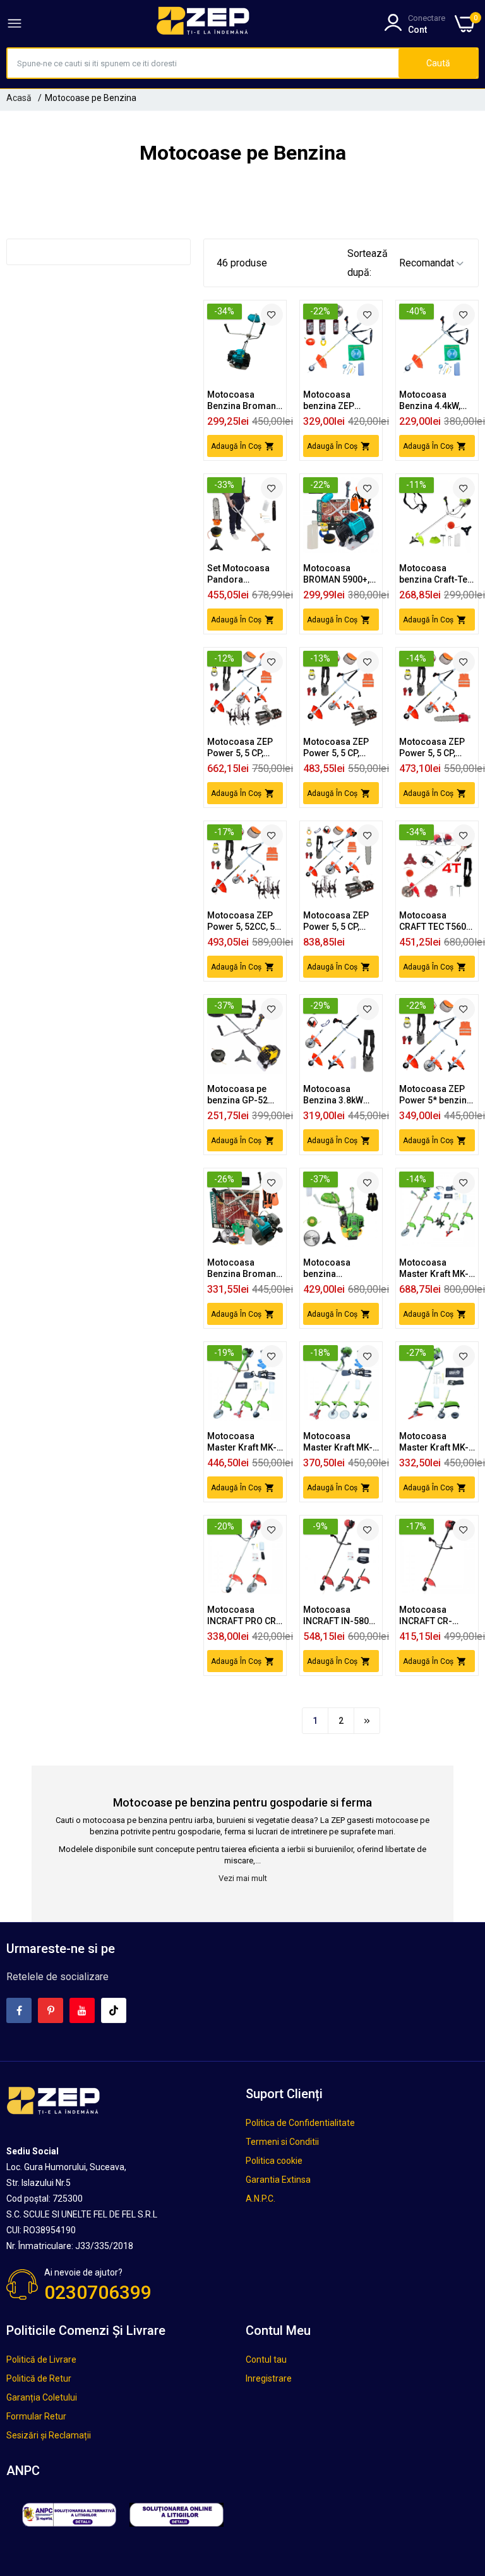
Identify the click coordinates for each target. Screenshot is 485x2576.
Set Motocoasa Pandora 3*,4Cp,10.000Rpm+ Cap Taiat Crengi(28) (248, 574)
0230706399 (98, 2292)
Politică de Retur (39, 2378)
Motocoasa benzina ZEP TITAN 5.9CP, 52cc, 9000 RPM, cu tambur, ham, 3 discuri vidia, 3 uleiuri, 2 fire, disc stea (340, 401)
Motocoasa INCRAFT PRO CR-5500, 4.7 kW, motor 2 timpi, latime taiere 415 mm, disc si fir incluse (243, 1616)
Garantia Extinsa (278, 2180)
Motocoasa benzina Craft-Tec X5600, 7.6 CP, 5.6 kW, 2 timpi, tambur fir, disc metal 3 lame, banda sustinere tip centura (436, 574)
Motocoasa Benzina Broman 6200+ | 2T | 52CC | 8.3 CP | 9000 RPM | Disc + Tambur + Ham (244, 1268)
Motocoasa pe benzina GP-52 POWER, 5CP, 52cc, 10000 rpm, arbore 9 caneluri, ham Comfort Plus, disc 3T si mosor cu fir (245, 1095)
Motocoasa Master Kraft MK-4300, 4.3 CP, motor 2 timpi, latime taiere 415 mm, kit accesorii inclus (435, 1442)
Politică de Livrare (41, 2359)
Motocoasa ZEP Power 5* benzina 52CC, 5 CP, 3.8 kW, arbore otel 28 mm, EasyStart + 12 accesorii (436, 1095)
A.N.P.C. (260, 2199)
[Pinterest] (51, 2010)
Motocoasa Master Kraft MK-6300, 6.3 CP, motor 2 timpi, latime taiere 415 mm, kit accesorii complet (243, 1442)
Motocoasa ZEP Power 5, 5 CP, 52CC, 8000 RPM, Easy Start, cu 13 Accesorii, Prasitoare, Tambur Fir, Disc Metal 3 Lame (337, 748)
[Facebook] (19, 2010)
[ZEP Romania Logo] (203, 23)
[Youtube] (82, 2010)
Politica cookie (274, 2161)
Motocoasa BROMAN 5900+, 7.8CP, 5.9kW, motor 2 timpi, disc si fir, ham (336, 574)
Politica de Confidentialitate (300, 2123)
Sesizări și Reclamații (49, 2435)
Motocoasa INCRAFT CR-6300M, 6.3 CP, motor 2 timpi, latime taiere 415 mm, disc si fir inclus (434, 1616)
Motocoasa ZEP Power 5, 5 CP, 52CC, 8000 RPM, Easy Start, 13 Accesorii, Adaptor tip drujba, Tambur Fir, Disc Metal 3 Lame (433, 748)
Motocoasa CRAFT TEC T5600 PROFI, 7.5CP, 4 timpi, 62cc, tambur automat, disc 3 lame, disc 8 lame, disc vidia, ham (436, 921)
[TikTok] (114, 2010)
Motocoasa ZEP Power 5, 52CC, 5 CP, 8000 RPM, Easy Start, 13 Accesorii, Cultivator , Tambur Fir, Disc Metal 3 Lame (241, 921)
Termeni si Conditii (282, 2142)
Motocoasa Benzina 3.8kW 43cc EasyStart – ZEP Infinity (338, 1095)
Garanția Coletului (42, 2397)
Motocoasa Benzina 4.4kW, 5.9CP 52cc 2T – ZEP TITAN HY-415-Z (432, 401)
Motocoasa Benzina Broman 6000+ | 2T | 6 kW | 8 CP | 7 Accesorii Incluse (243, 401)
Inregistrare (269, 2378)
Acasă (19, 98)
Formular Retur (36, 2416)
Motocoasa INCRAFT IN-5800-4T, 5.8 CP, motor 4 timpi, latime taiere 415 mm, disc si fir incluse (340, 1616)
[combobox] (203, 63)
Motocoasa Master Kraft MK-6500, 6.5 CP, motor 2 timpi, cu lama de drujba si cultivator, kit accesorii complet (437, 1268)
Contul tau (266, 2359)
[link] (272, 315)
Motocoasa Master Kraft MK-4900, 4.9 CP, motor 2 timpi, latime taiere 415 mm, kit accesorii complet (339, 1442)
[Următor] (367, 1721)
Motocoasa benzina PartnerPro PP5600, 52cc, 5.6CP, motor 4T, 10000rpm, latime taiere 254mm (339, 1268)
